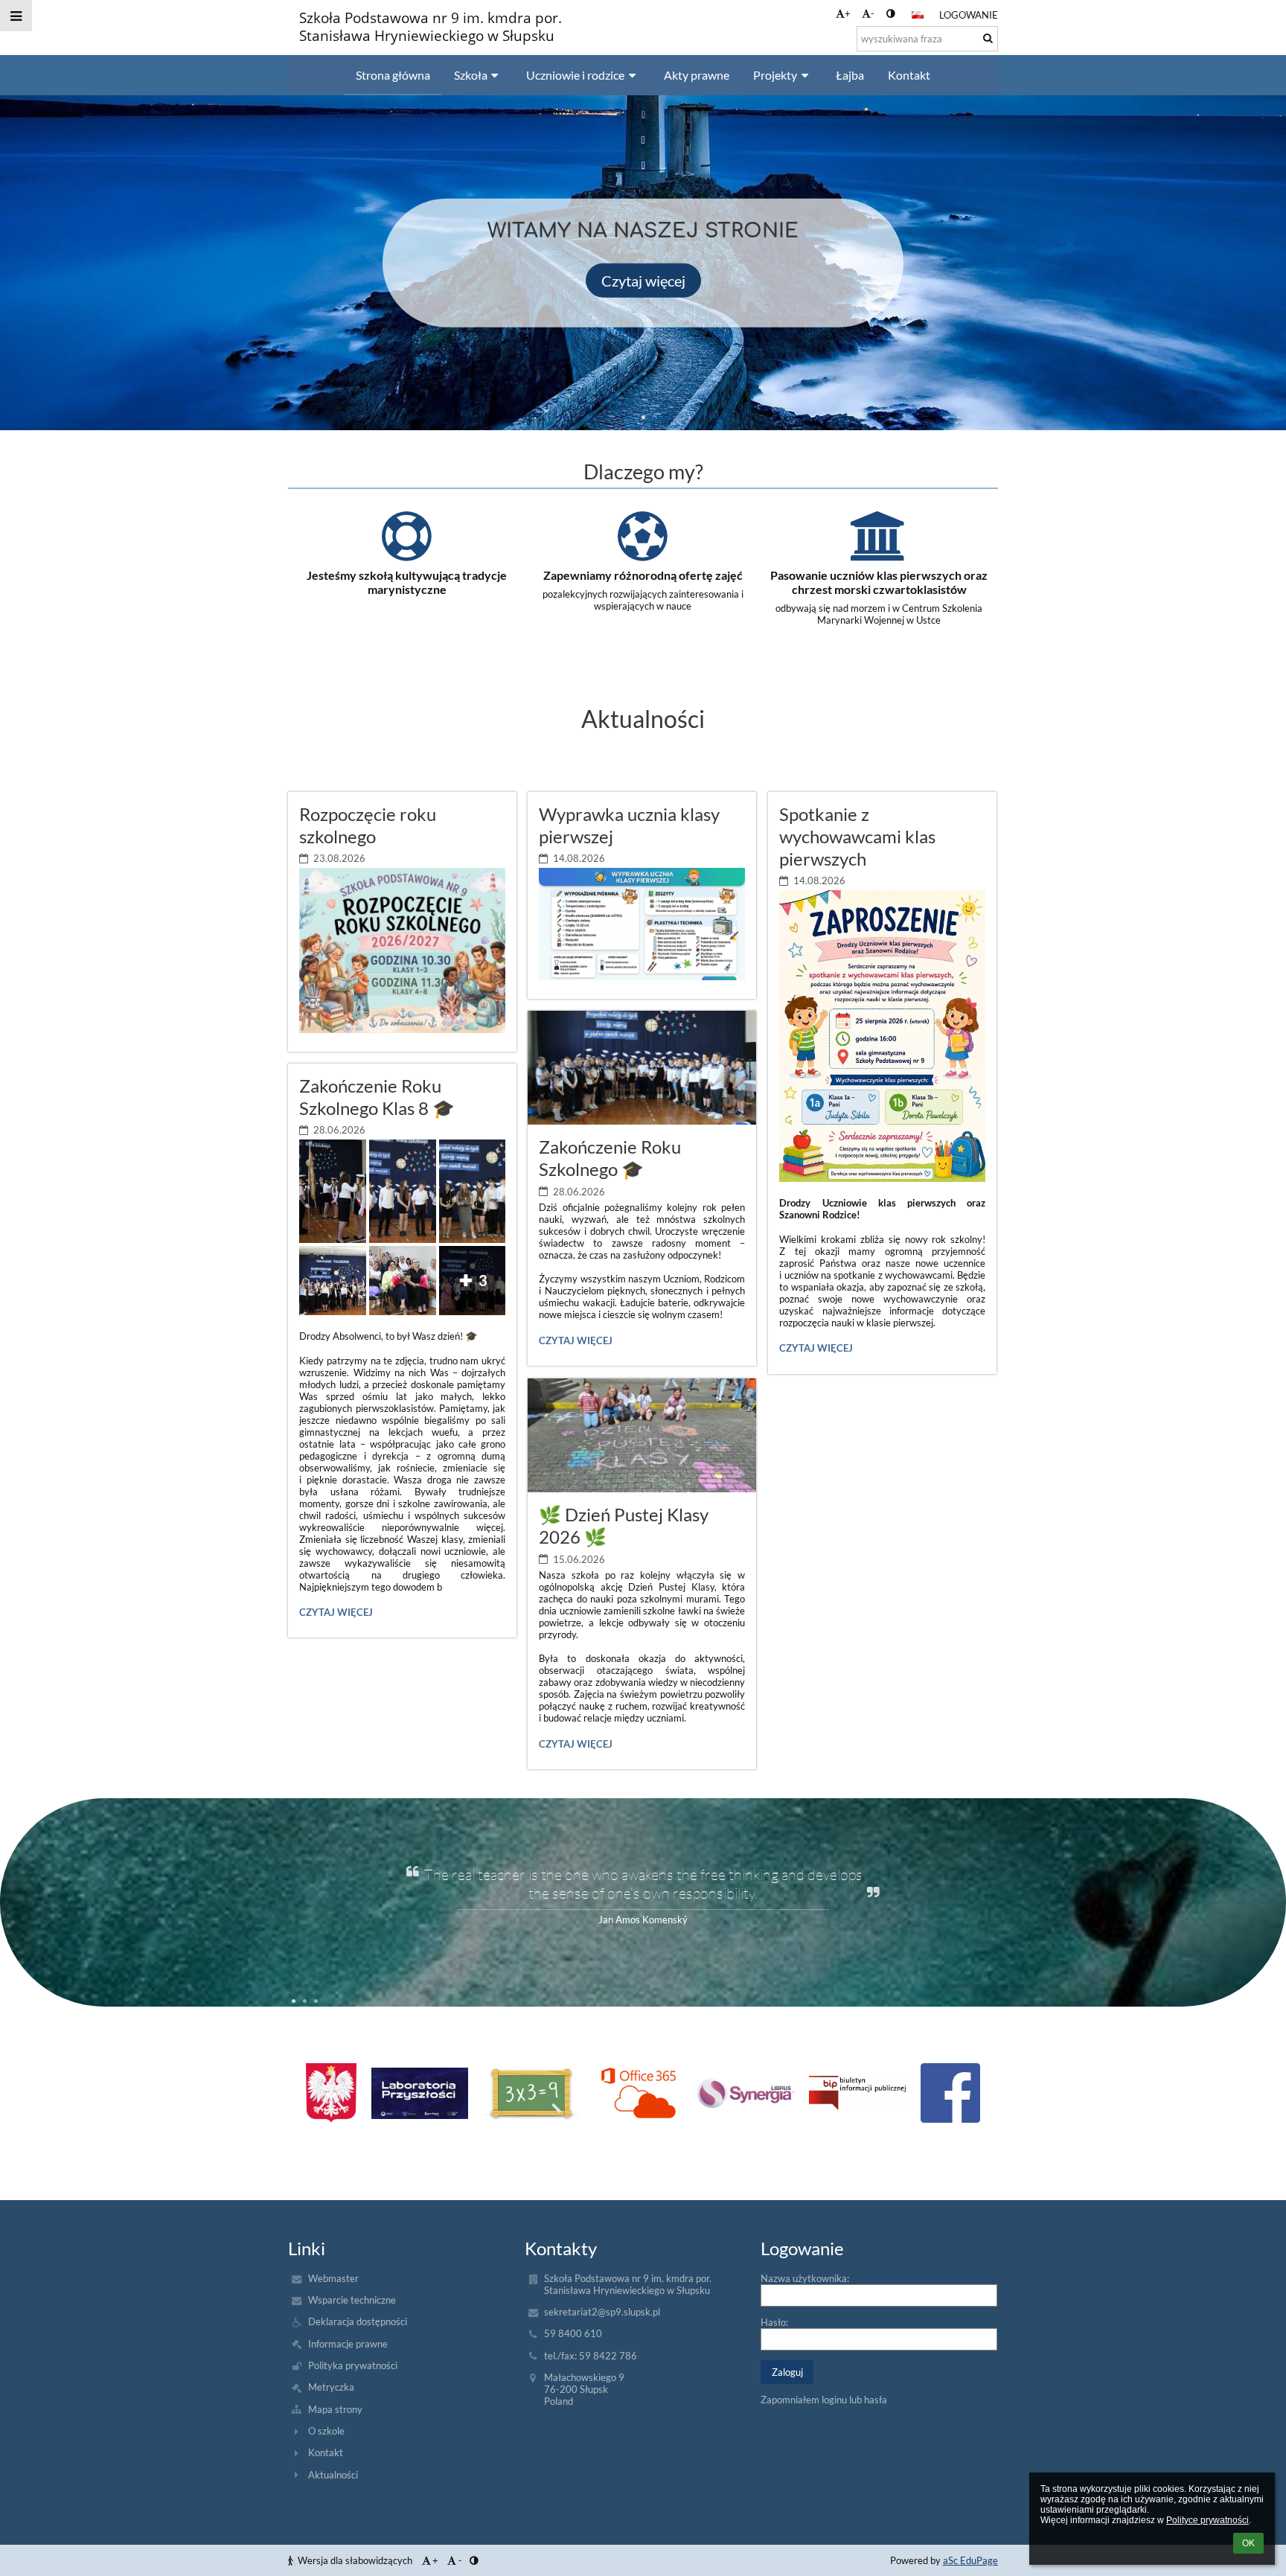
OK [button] (1248, 2543)
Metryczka (331, 2387)
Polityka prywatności (353, 2365)
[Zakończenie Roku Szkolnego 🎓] (642, 1068)
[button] (890, 13)
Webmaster (333, 2278)
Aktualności (333, 2475)
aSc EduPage (970, 2560)
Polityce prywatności (1207, 2520)
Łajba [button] (850, 75)
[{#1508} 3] (638, 2093)
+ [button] (848, 13)
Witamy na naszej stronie (643, 230)
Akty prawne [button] (697, 75)
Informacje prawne (348, 2344)
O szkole (326, 2431)
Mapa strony (335, 2409)
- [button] (873, 13)
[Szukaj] (988, 38)
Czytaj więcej (643, 280)
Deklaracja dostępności (358, 2321)
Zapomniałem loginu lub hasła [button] (824, 2400)
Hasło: (774, 2322)
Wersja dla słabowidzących (355, 2560)
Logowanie (969, 15)
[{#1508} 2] (531, 2093)
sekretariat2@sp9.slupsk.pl (602, 2312)
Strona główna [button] (393, 75)
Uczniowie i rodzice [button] (575, 75)
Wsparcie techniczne (352, 2300)
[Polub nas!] (950, 2093)
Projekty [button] (775, 75)
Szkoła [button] (471, 75)
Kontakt (326, 2452)
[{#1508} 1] (420, 2093)
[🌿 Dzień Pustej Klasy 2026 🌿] (642, 1435)
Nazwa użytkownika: (805, 2278)
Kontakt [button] (909, 75)
